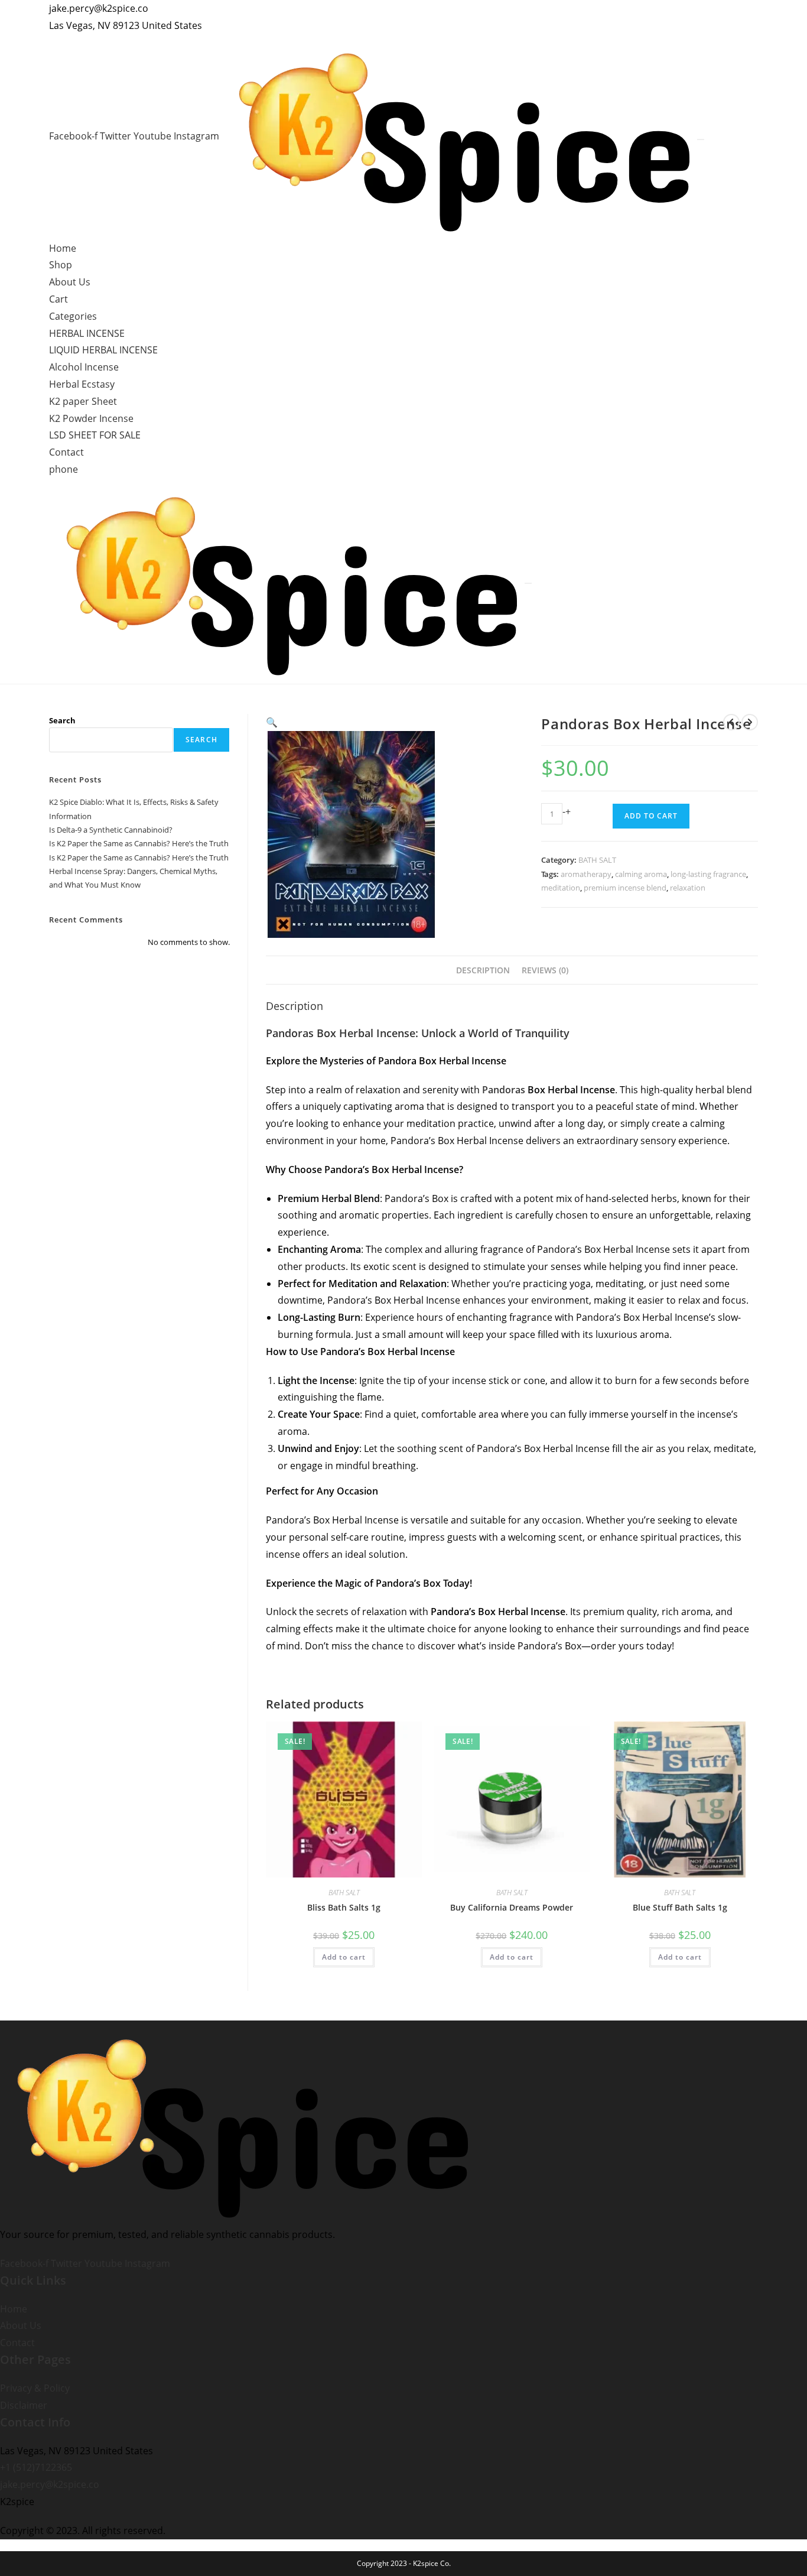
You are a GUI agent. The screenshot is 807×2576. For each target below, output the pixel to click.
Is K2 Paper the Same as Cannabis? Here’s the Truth (139, 843)
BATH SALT (597, 860)
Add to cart (651, 816)
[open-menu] (701, 139)
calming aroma (641, 874)
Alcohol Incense (84, 367)
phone (64, 469)
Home (63, 248)
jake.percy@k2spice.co (50, 2484)
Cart (58, 299)
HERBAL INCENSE (87, 333)
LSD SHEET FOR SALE (95, 435)
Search (62, 720)
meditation (561, 888)
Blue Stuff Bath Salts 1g (680, 1907)
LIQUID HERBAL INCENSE (103, 350)
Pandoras (504, 1090)
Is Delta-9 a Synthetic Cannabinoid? (111, 830)
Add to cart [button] (344, 1957)
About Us (70, 282)
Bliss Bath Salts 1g (344, 1907)
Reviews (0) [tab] (545, 970)
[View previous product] (731, 722)
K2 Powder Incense (91, 418)
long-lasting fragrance (708, 874)
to (409, 1646)
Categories (73, 316)
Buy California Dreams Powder (512, 1907)
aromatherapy (586, 874)
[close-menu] (528, 583)
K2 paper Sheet (83, 401)
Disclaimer (24, 2405)
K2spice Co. (432, 2563)
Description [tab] (483, 970)
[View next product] (750, 722)
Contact (66, 452)
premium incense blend (625, 888)
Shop (61, 265)
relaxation (688, 888)
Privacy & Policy (35, 2388)
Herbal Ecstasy (82, 384)
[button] (272, 722)
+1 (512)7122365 (36, 2467)
